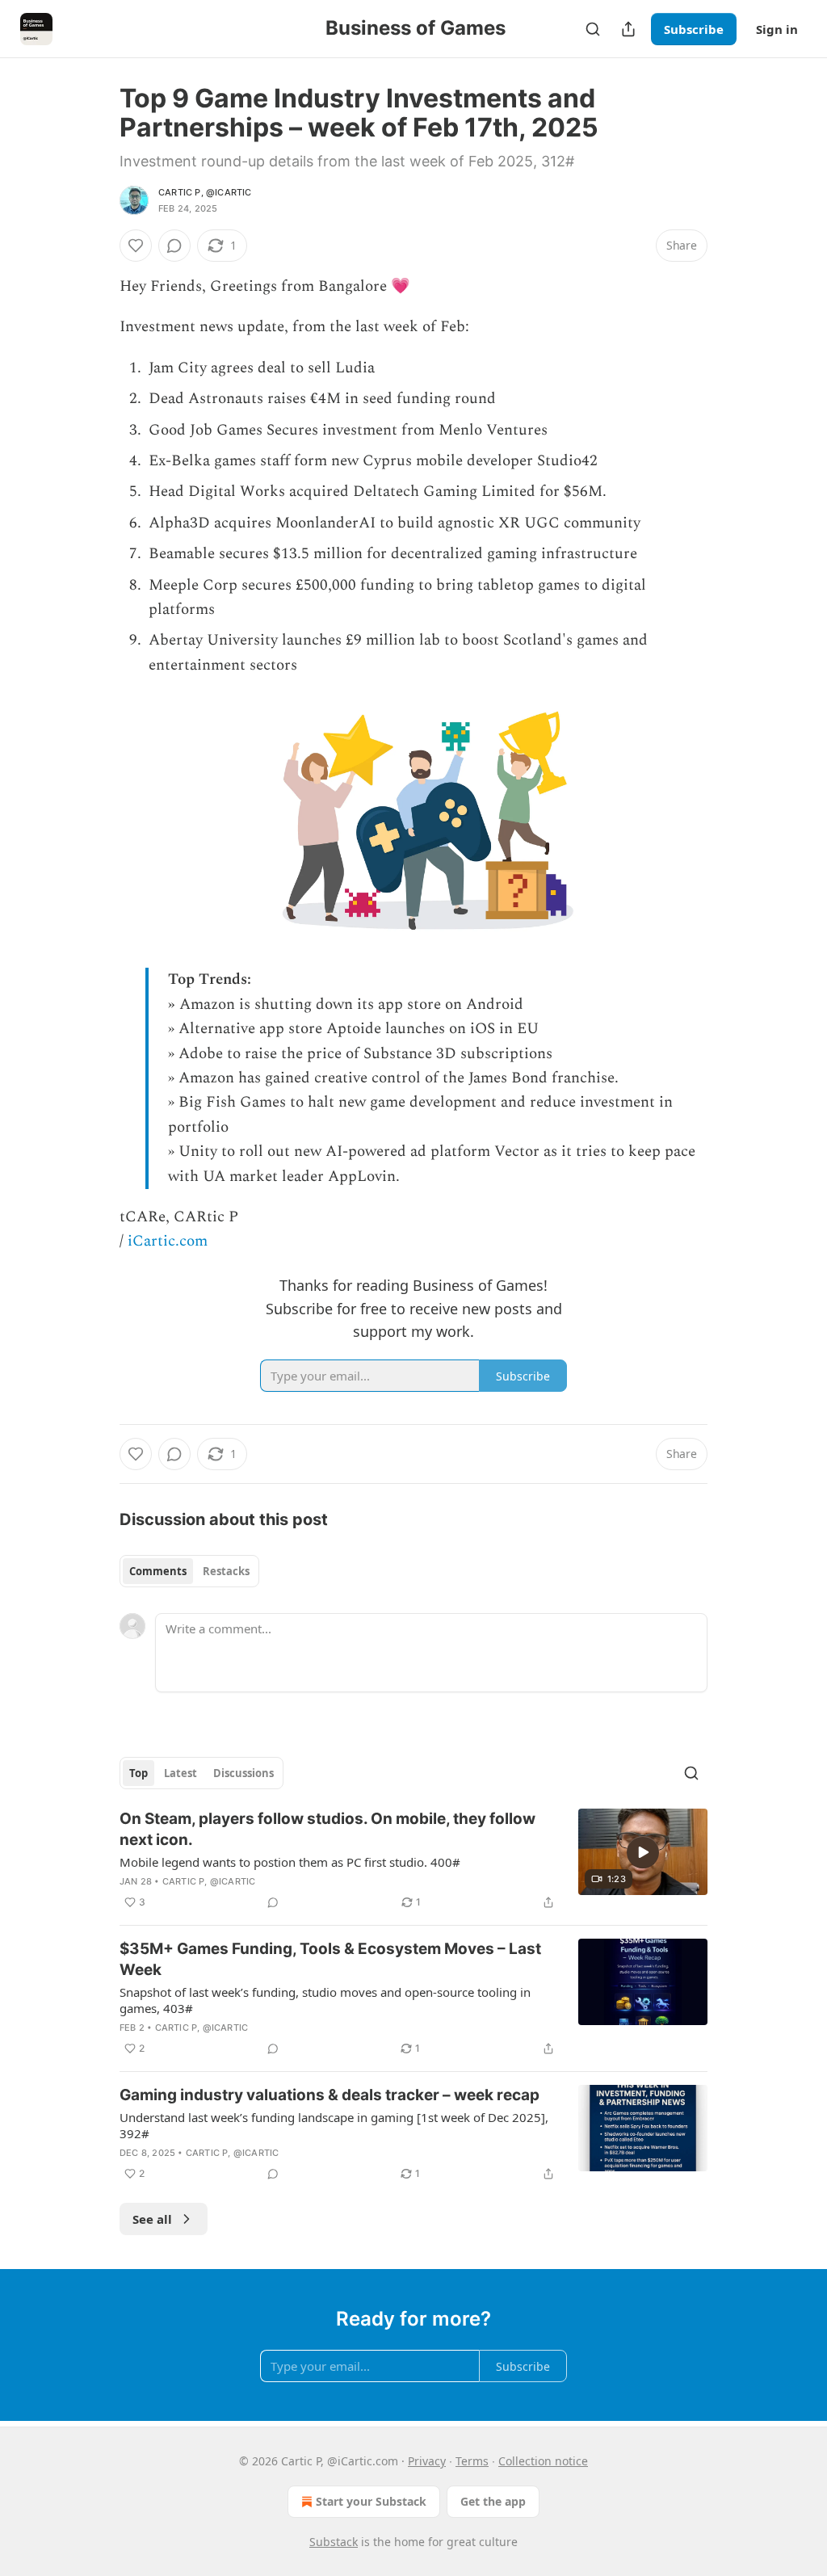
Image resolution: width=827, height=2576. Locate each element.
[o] (643, 1852)
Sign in (777, 29)
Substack (334, 2542)
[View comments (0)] (174, 246)
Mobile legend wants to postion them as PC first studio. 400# (290, 1862)
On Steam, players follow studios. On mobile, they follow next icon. (327, 1829)
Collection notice (543, 2461)
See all (152, 2219)
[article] (413, 1860)
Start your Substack (371, 2501)
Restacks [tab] (226, 1571)
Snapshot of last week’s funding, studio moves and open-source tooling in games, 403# (325, 2000)
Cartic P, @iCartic (205, 192)
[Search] (593, 29)
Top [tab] (139, 1773)
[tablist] (189, 1571)
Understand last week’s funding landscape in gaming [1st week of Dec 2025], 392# (334, 2125)
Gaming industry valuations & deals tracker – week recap (330, 2095)
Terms (472, 2461)
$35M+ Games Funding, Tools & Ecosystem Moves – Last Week (330, 1959)
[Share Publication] (628, 29)
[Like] (136, 246)
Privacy (427, 2461)
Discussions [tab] (243, 1773)
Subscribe (694, 29)
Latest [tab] (181, 1773)
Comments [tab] (158, 1571)
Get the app (493, 2501)
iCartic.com (168, 1241)
